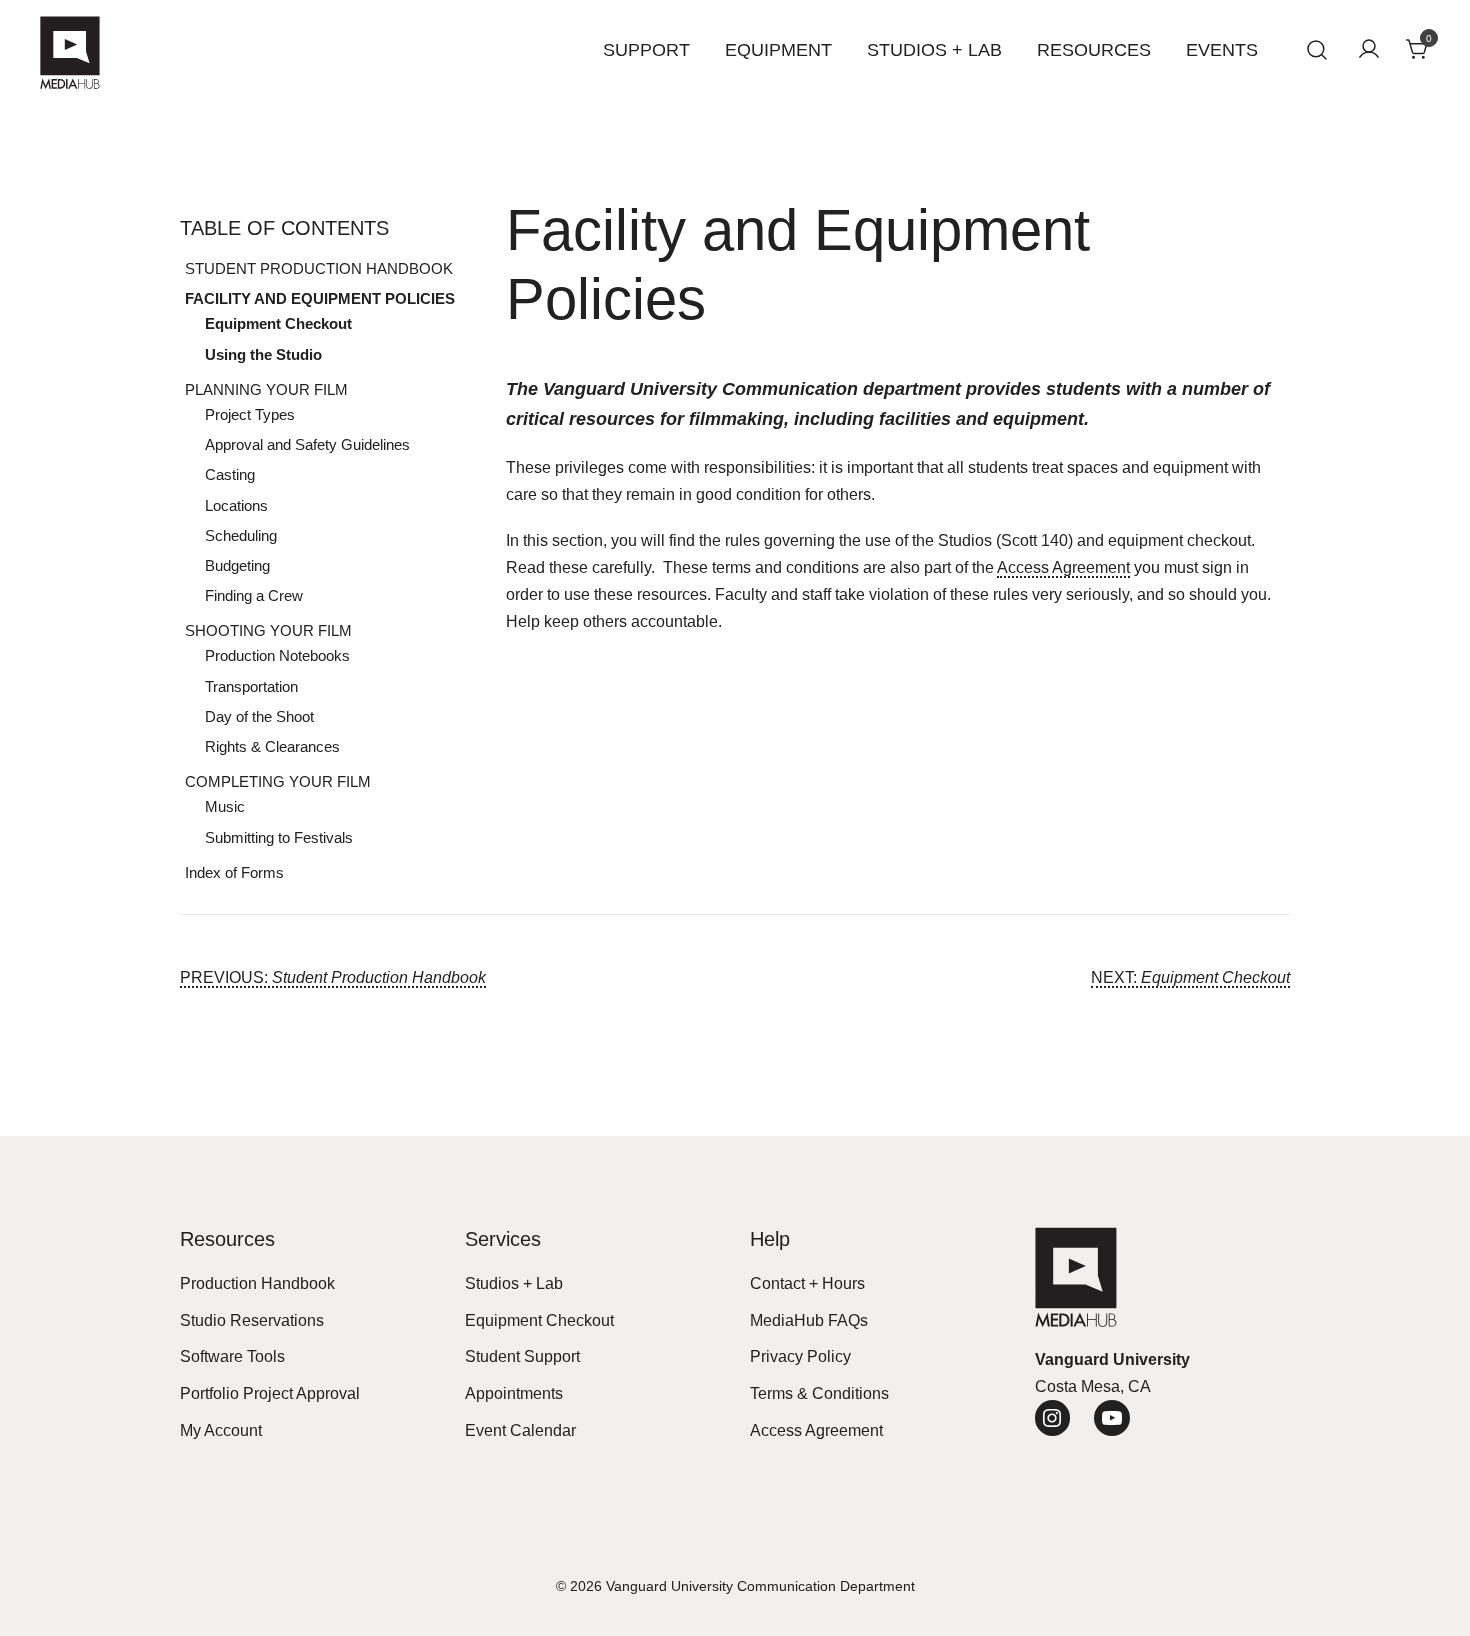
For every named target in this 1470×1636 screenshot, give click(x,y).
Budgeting (237, 565)
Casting (230, 474)
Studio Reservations (252, 1320)
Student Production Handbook (319, 268)
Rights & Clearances (272, 746)
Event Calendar (520, 1430)
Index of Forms (234, 872)
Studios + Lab (934, 50)
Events (1222, 50)
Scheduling (241, 535)
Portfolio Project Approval (270, 1393)
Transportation (251, 686)
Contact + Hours (807, 1283)
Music (225, 806)
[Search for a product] (1317, 50)
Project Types (250, 414)
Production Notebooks (277, 655)
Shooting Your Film (268, 630)
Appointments (514, 1393)
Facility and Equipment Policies (320, 298)
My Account (221, 1430)
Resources (1094, 50)
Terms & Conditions (819, 1393)
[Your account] (1369, 50)
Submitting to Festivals (279, 837)
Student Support (522, 1356)
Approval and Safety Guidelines (307, 444)
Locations (236, 505)
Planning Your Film (266, 389)
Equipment (778, 50)
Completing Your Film (278, 781)
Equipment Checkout (278, 323)
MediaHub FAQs (809, 1320)
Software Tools (232, 1356)
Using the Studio (263, 354)
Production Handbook (257, 1283)
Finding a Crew (254, 595)
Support (646, 50)
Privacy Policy (800, 1356)
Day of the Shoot (259, 716)
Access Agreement (1063, 567)
